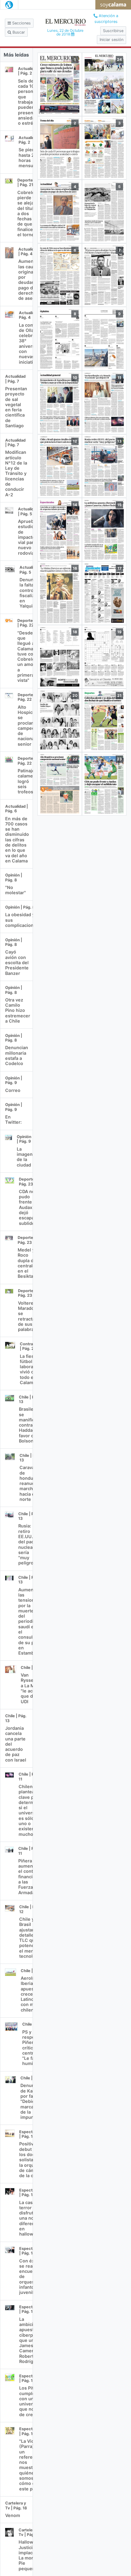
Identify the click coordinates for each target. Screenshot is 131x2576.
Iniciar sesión (112, 40)
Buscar (18, 32)
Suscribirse (113, 31)
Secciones (21, 23)
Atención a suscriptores (106, 19)
